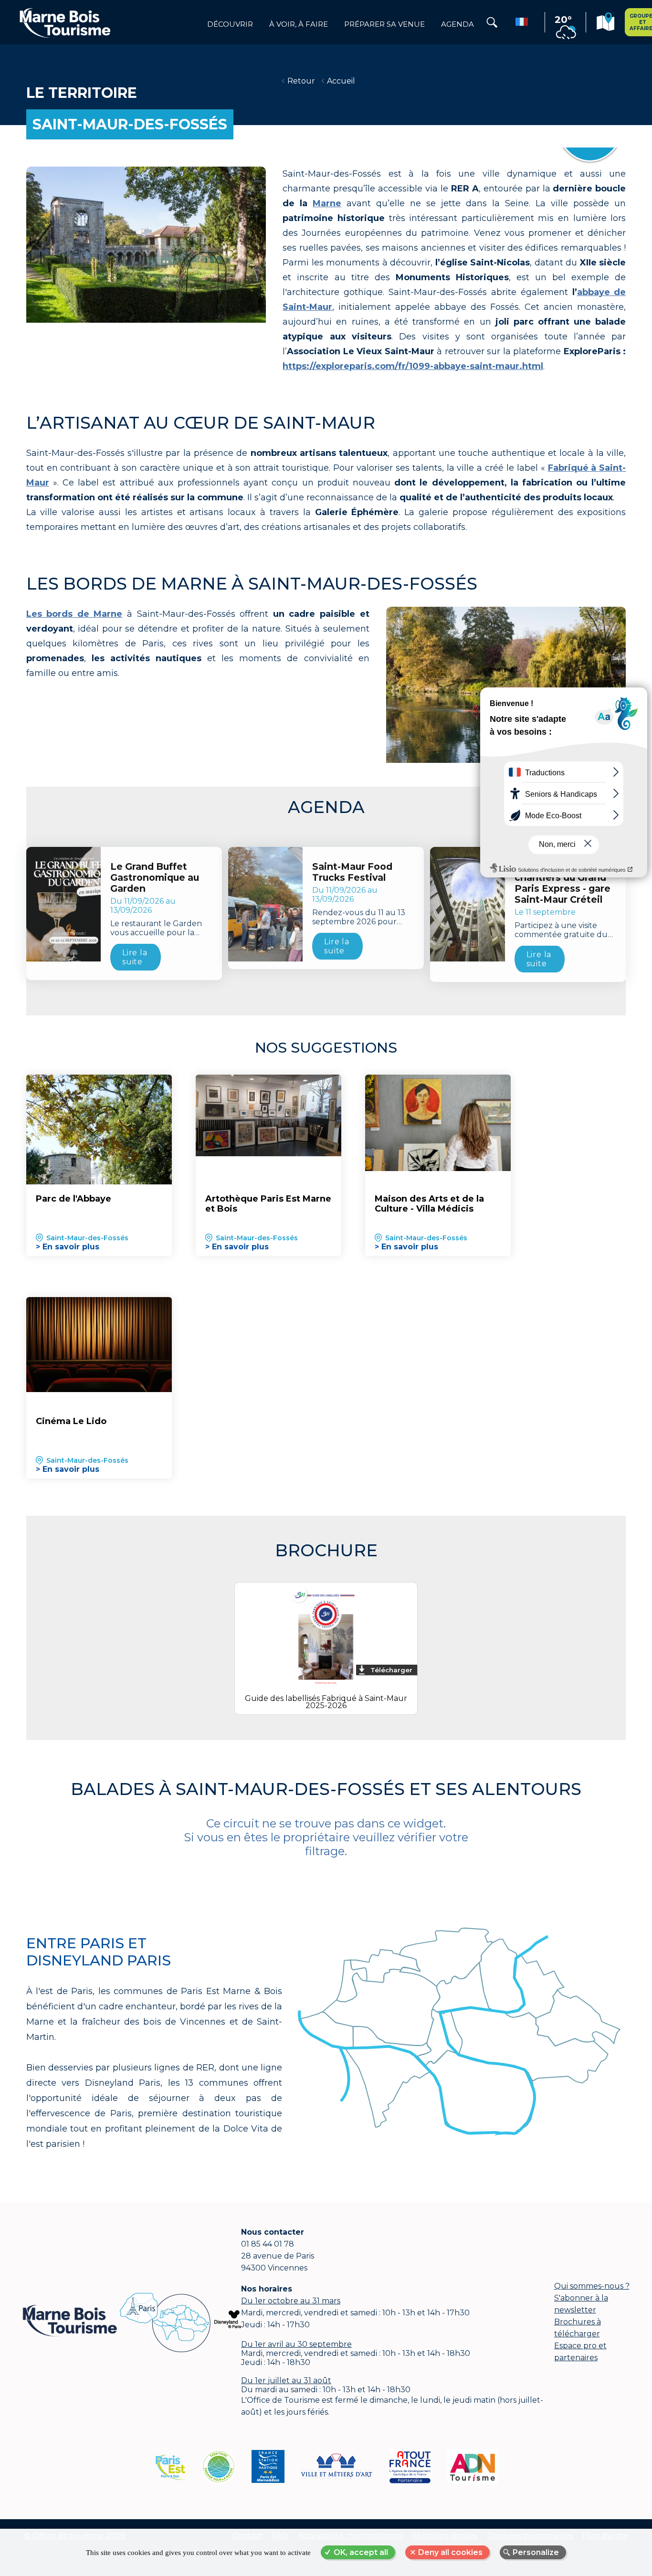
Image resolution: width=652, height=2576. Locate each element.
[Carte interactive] (605, 23)
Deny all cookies (450, 2552)
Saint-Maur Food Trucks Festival (352, 872)
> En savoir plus (68, 1247)
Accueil (341, 81)
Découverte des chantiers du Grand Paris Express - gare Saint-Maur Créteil (563, 883)
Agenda (457, 24)
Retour (301, 81)
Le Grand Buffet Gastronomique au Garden (155, 878)
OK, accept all (361, 2552)
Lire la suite (135, 957)
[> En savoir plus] (99, 1130)
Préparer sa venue (384, 24)
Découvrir (230, 24)
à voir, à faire (299, 24)
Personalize (536, 2552)
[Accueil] (65, 22)
